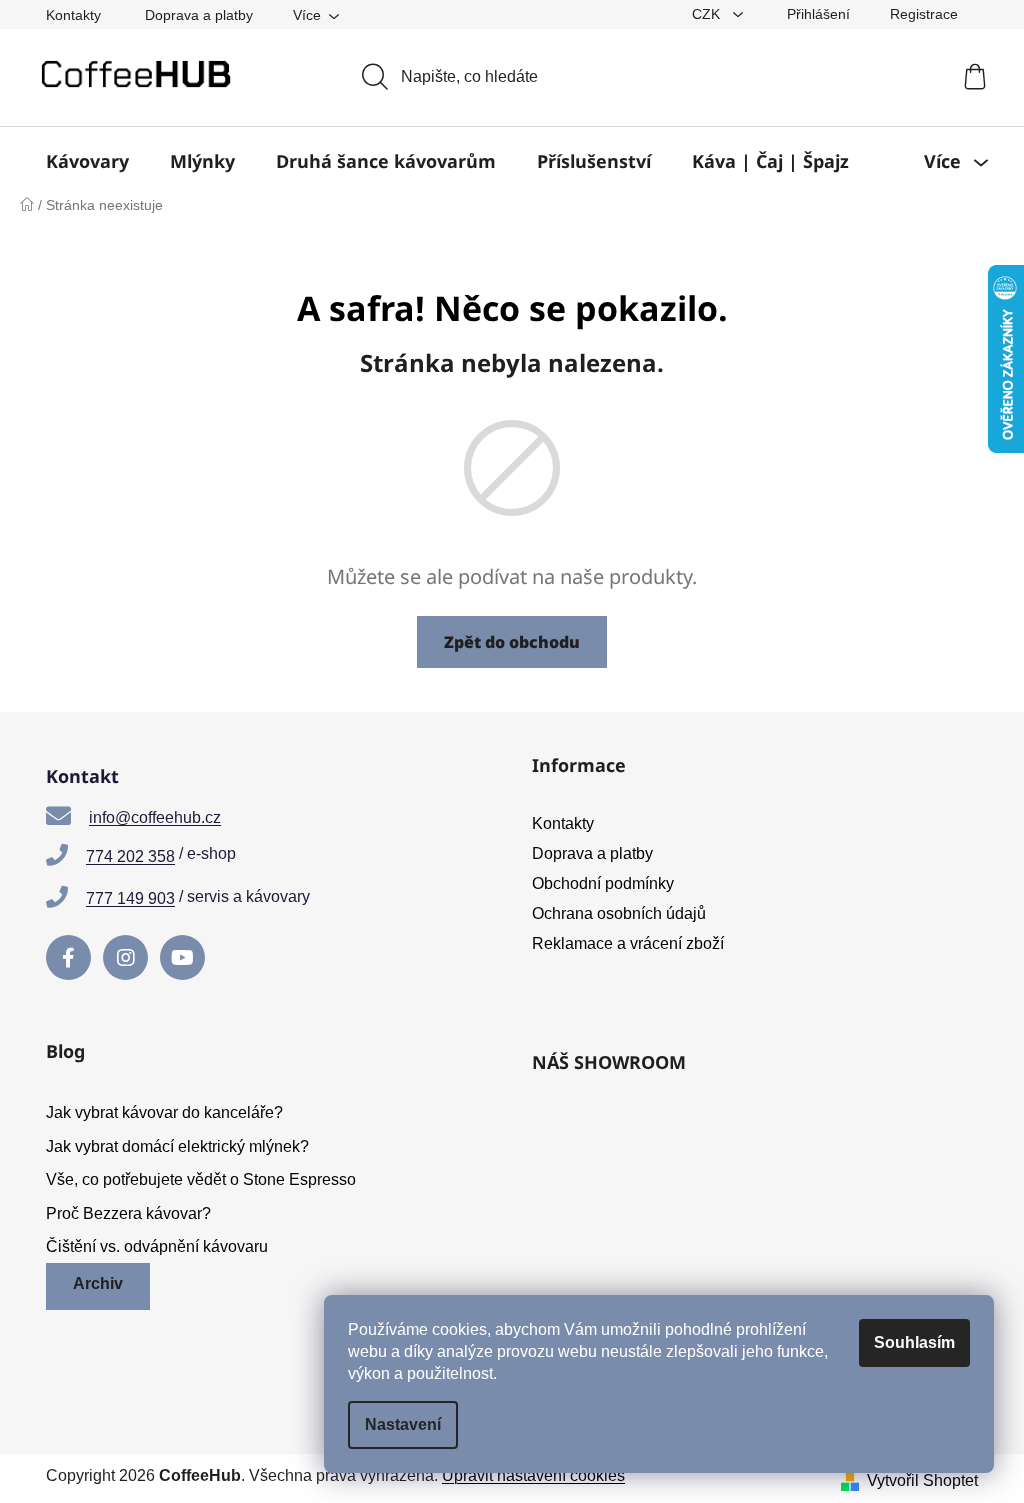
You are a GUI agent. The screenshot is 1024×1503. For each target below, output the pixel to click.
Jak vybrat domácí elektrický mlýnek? (177, 1146)
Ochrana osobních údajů (619, 913)
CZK (708, 14)
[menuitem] (87, 161)
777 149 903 (130, 898)
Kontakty (73, 15)
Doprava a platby (199, 15)
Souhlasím (914, 1342)
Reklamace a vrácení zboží (628, 943)
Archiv (98, 1283)
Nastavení (403, 1424)
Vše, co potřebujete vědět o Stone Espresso (201, 1179)
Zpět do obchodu (512, 642)
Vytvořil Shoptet (922, 1480)
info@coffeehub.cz (155, 817)
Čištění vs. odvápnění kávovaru (157, 1246)
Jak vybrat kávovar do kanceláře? (164, 1112)
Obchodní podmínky (603, 883)
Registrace (924, 14)
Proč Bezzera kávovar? (128, 1213)
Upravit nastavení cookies (533, 1475)
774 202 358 (130, 856)
